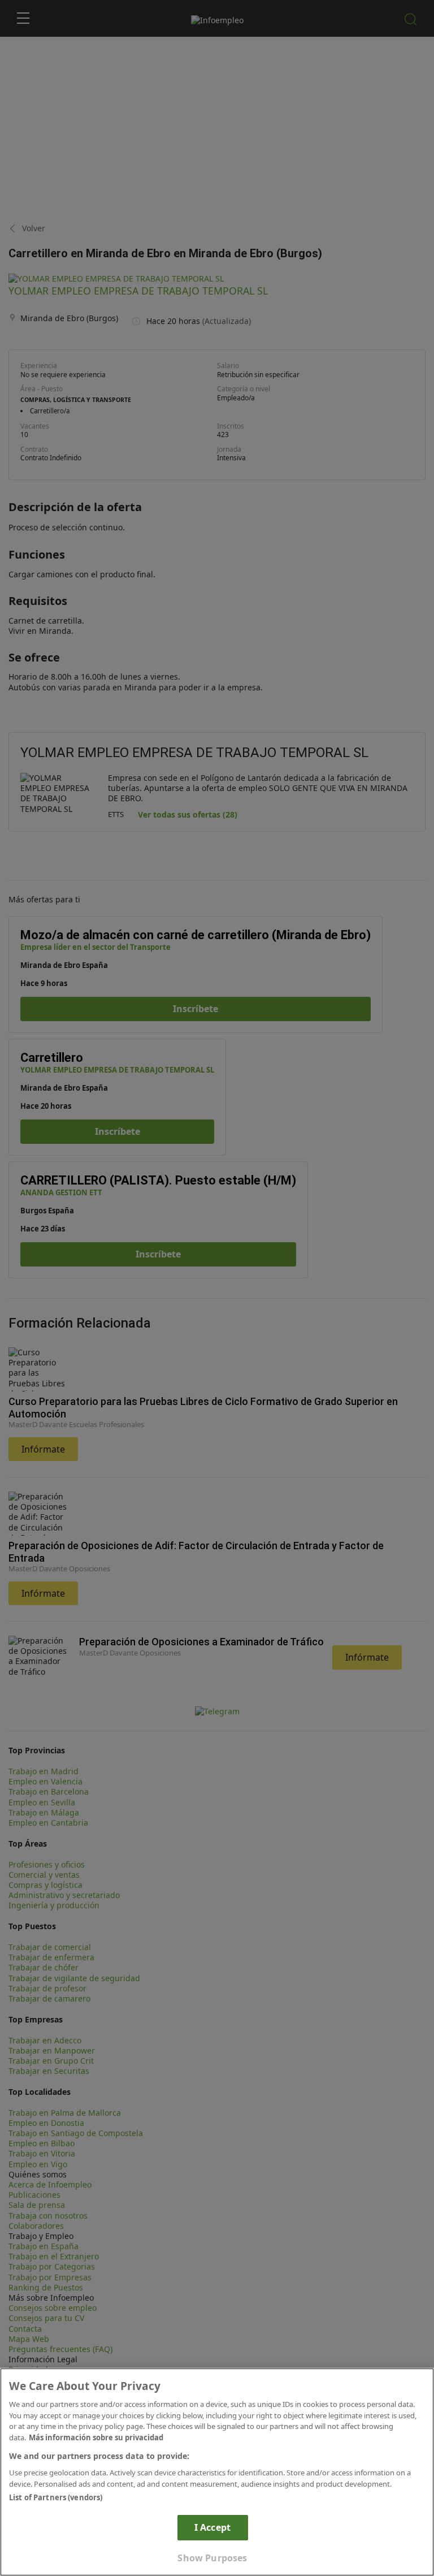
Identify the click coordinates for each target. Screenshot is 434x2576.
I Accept (212, 2527)
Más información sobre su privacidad (96, 2437)
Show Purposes (212, 2558)
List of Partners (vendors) (56, 2497)
